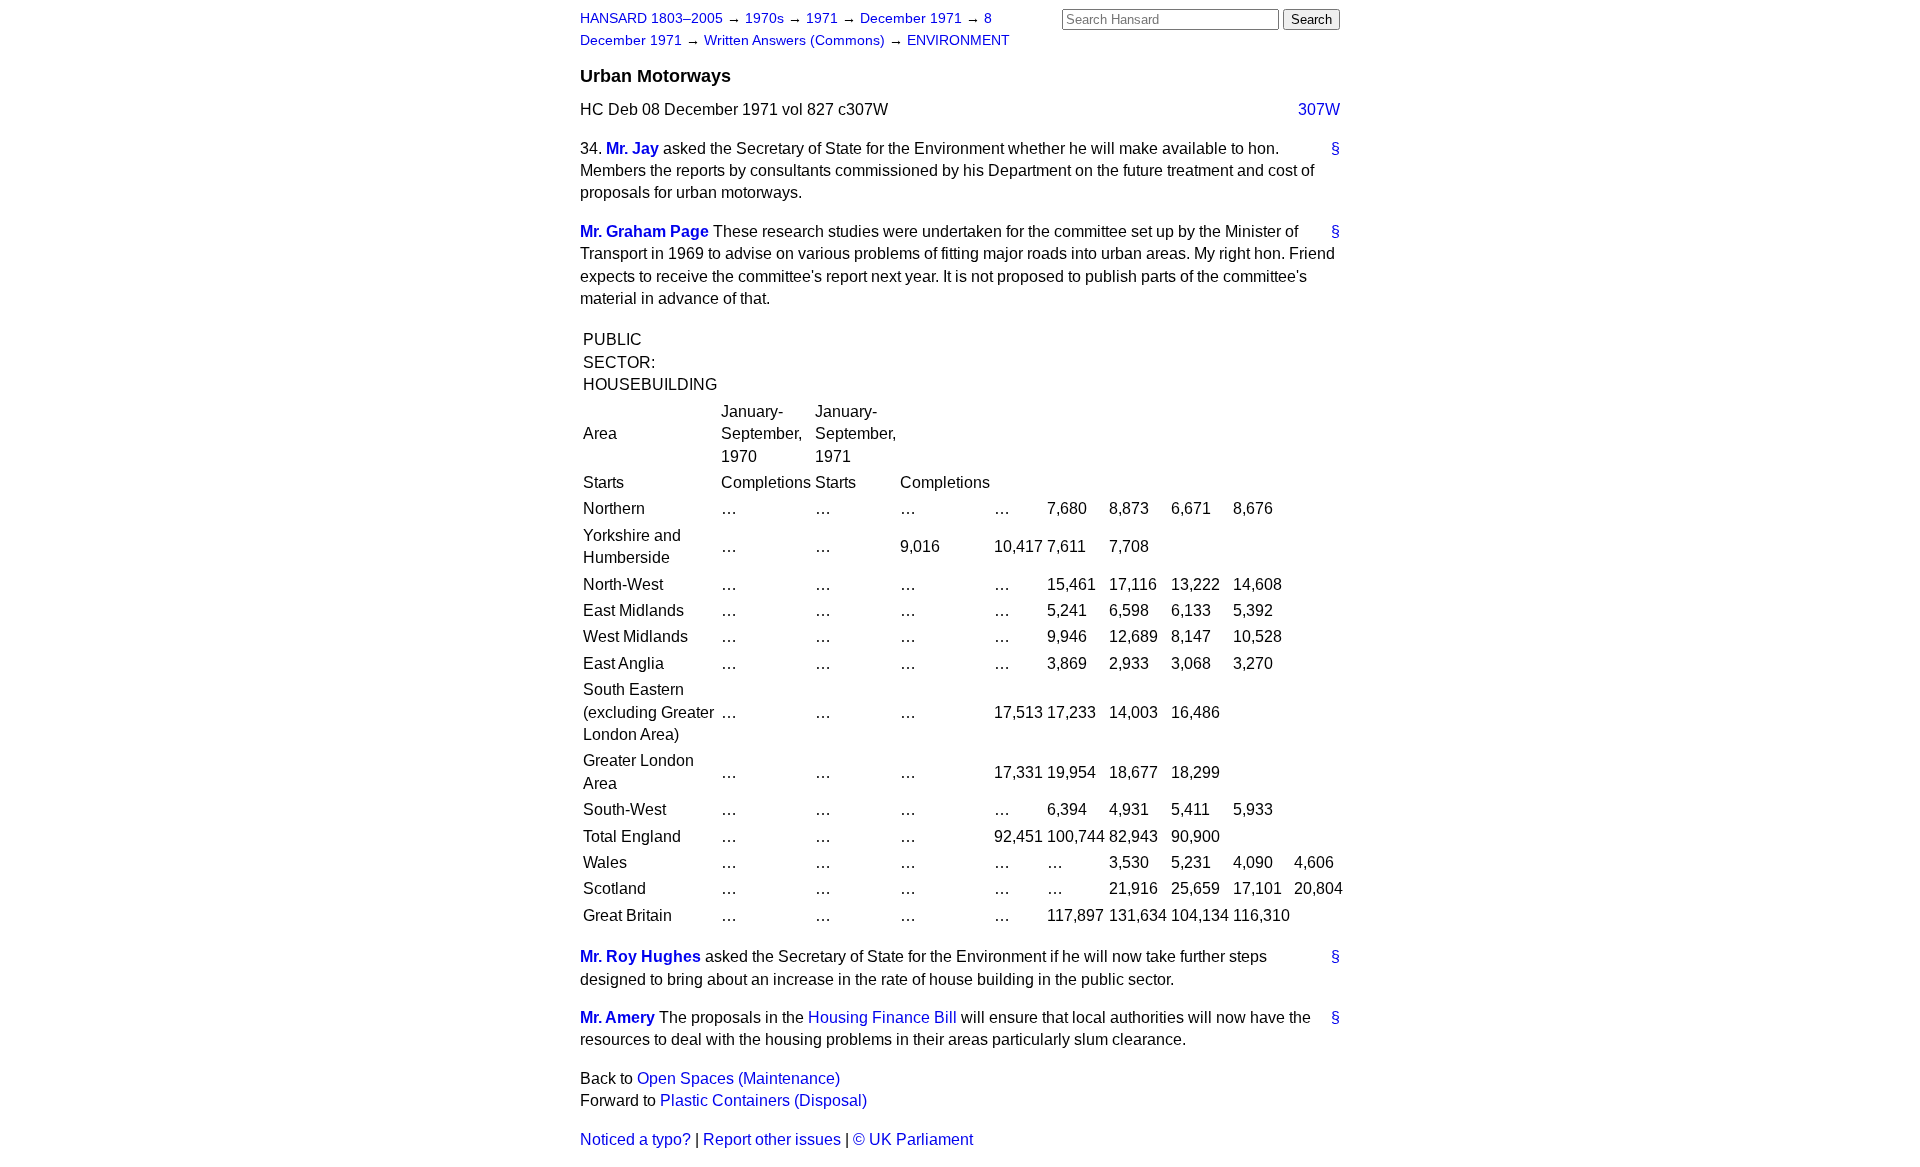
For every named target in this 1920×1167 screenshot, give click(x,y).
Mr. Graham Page (644, 231)
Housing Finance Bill (882, 1017)
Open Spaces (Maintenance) (738, 1078)
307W (1319, 109)
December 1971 (913, 18)
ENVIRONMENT (958, 40)
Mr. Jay (632, 148)
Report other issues (772, 1139)
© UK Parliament (913, 1139)
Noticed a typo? (635, 1139)
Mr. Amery (617, 1017)
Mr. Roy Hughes (640, 956)
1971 (824, 18)
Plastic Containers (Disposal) (763, 1100)
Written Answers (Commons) (796, 40)
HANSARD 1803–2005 (651, 18)
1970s (766, 18)
